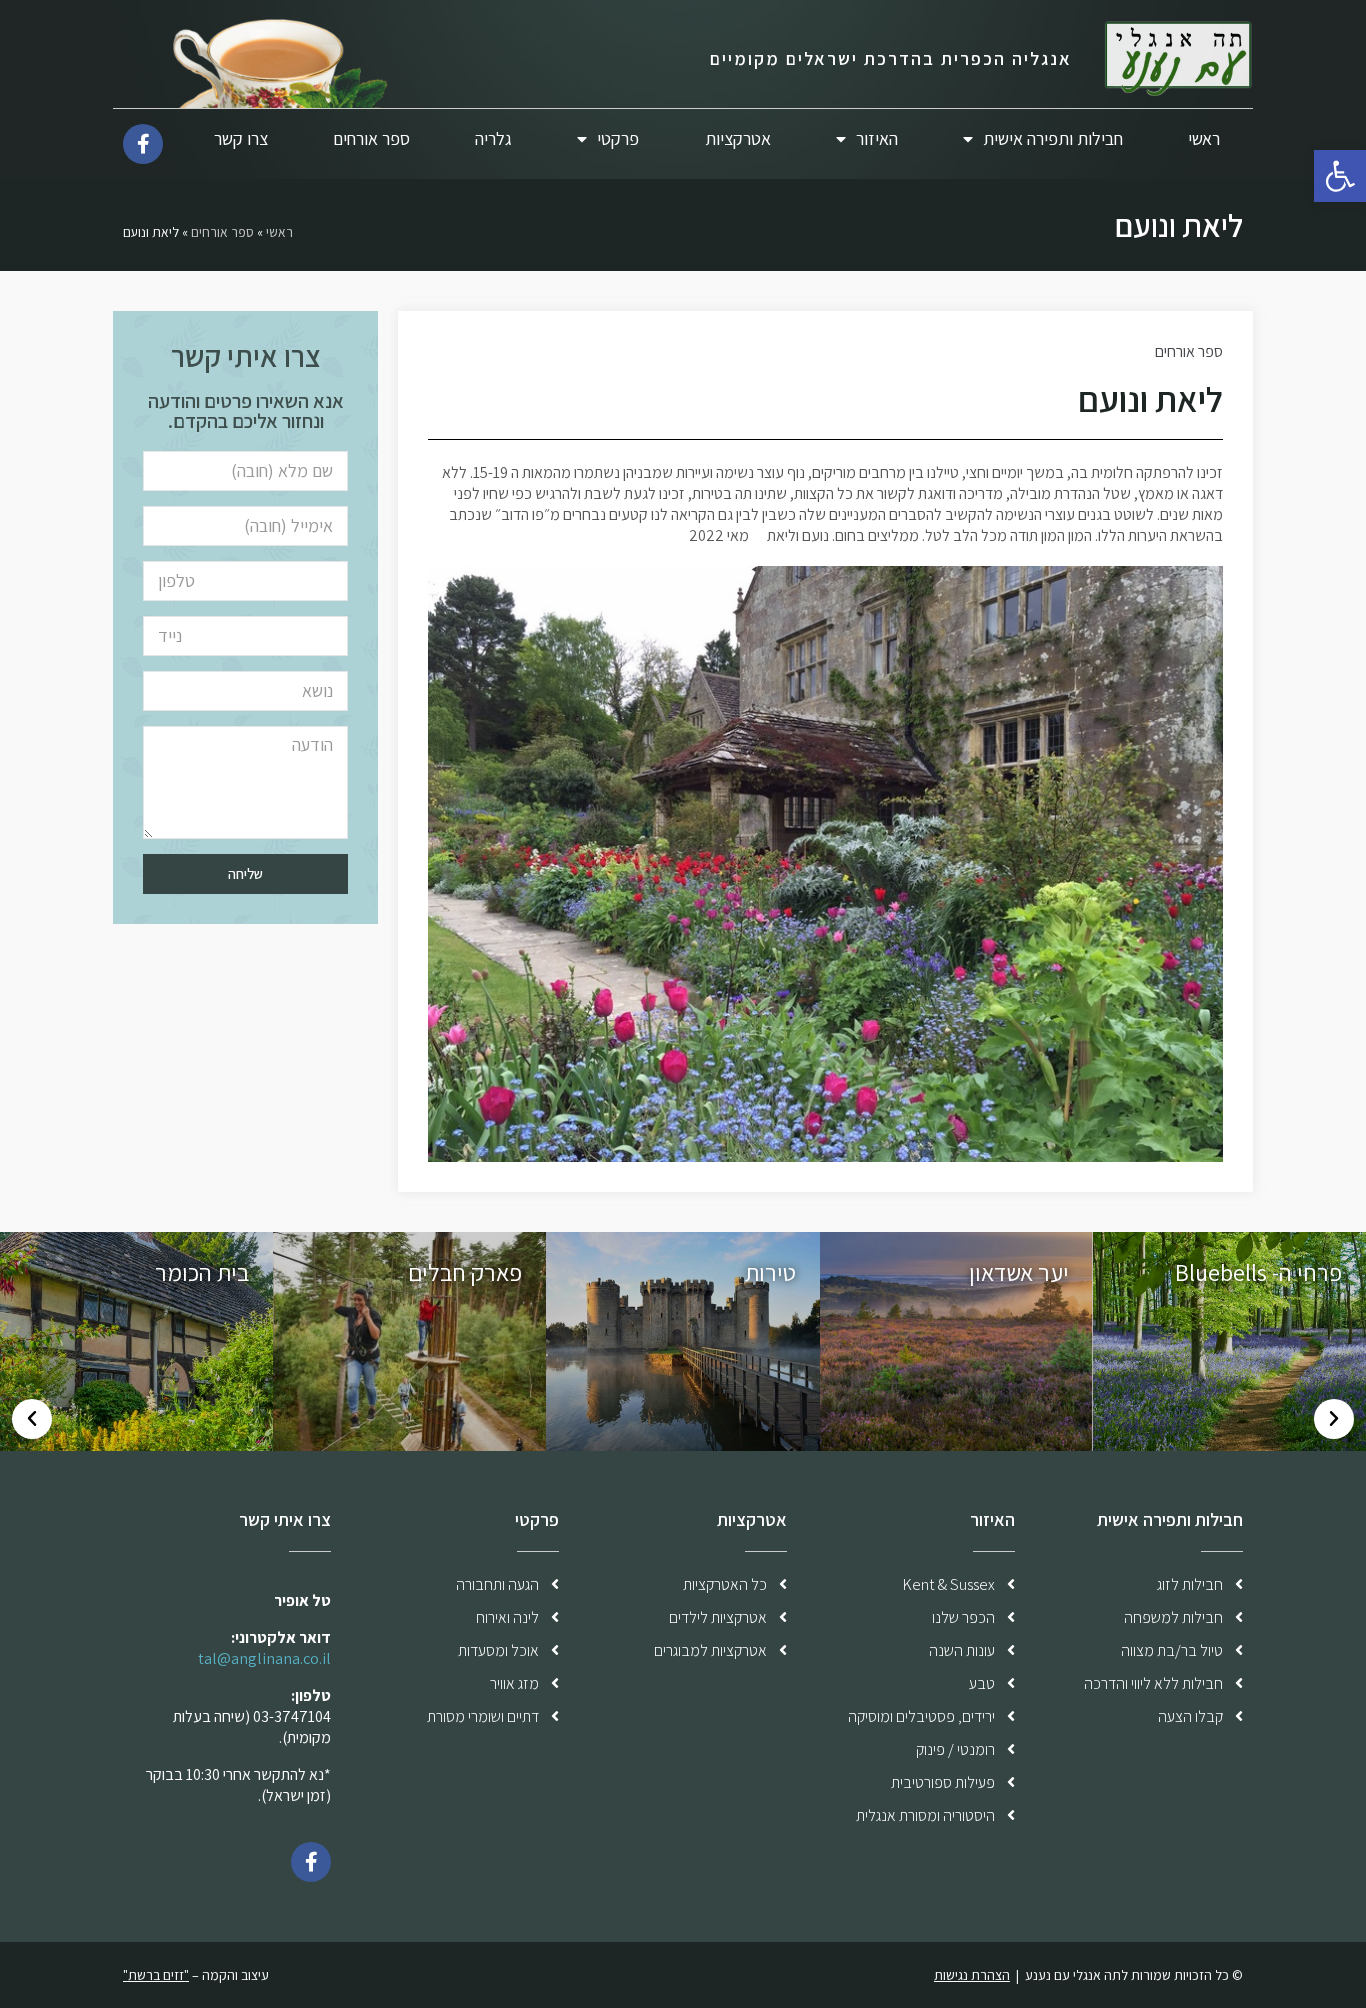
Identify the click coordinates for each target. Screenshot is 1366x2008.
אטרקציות (738, 138)
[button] (1334, 1419)
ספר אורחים (371, 138)
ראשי (1204, 138)
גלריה (493, 138)
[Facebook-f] (143, 144)
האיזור (877, 138)
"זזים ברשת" (156, 1975)
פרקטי (618, 138)
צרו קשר (241, 138)
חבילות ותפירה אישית (1053, 138)
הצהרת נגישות (972, 1975)
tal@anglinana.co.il (264, 1658)
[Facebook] (311, 1862)
